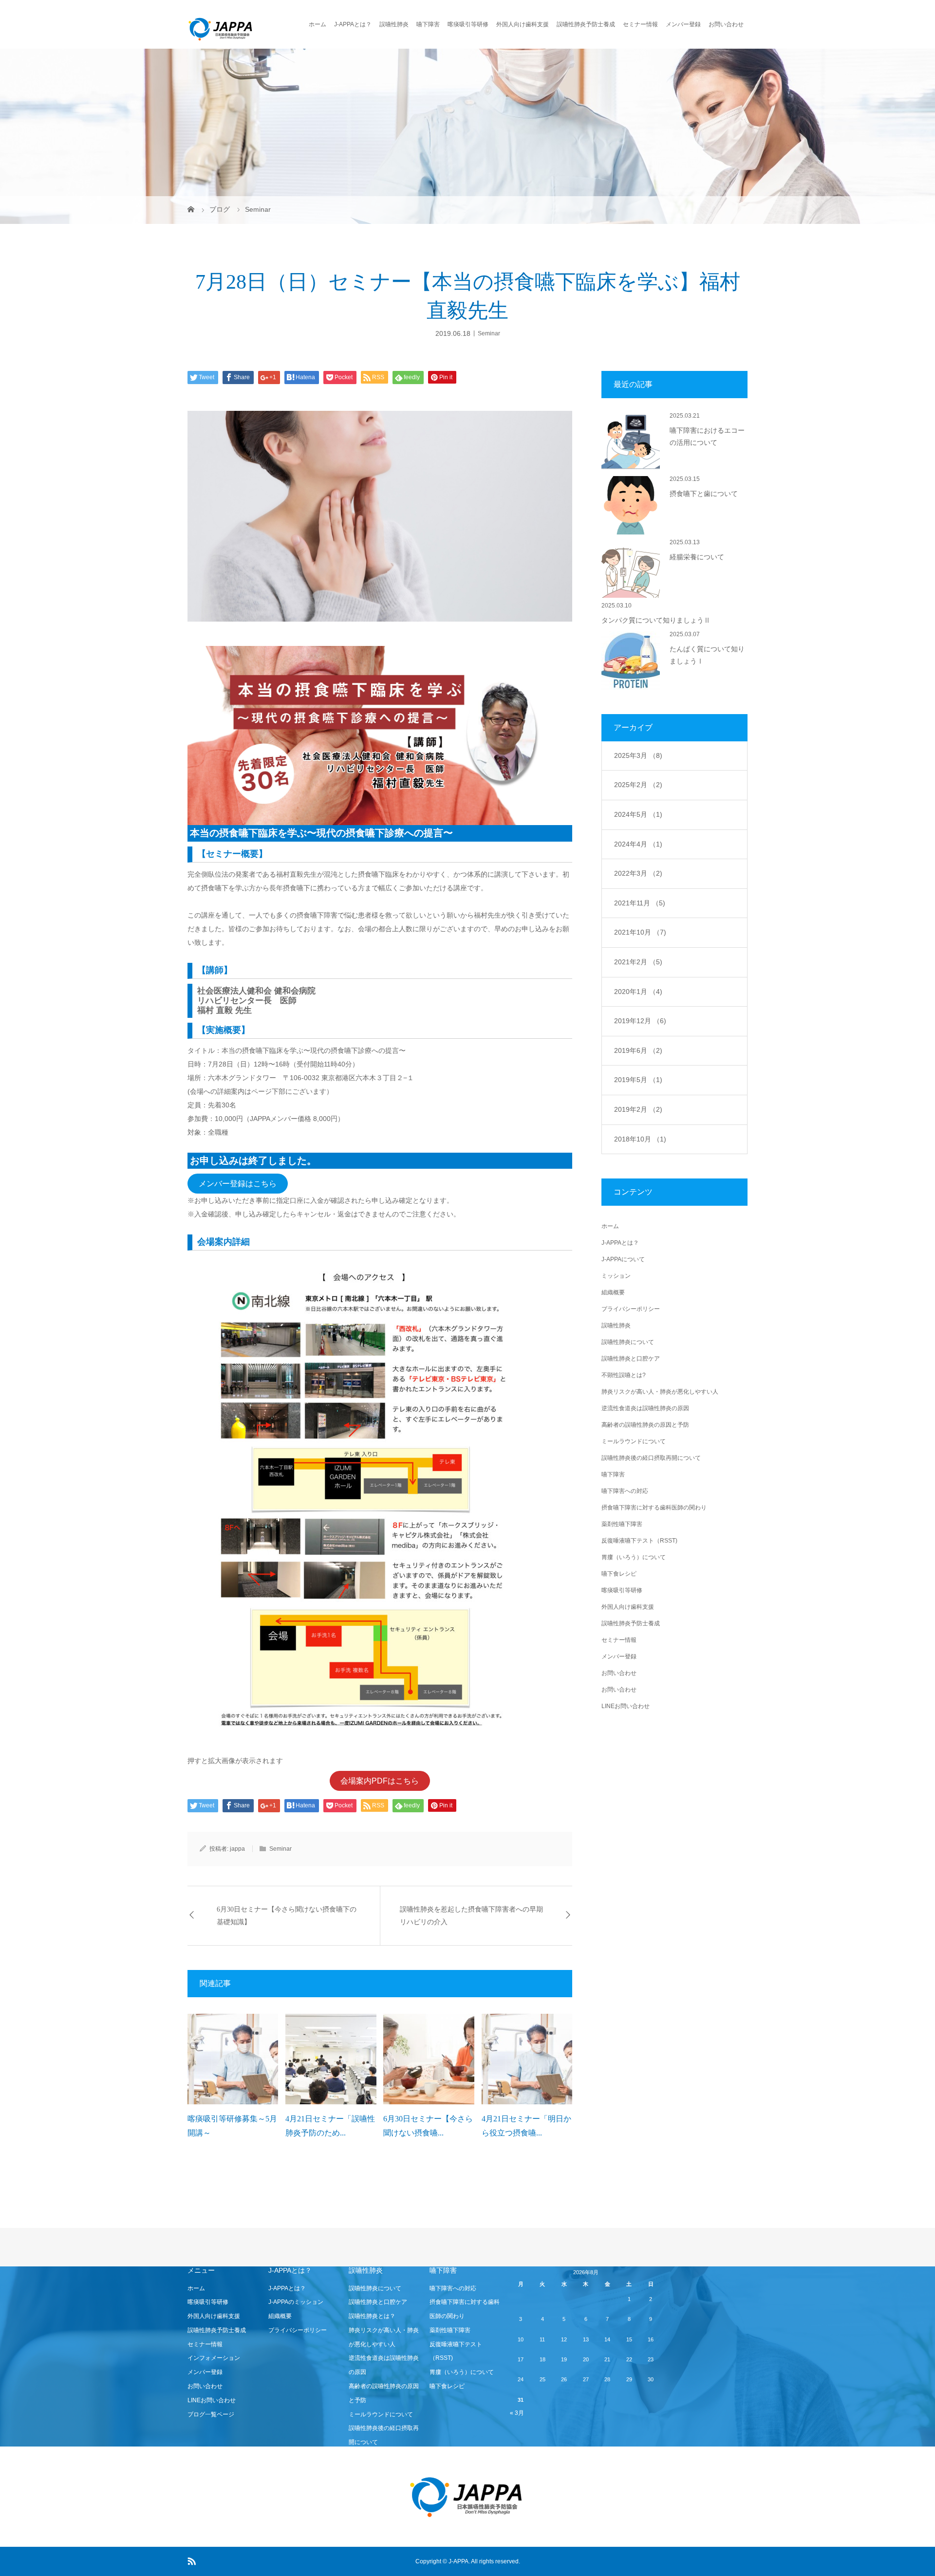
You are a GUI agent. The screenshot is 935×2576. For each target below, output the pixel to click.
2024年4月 (638, 844)
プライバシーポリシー (631, 1309)
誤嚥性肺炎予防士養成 (586, 24)
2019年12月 (640, 1021)
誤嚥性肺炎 (394, 24)
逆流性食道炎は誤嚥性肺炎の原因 (645, 1408)
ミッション (616, 1276)
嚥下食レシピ (619, 1574)
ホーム (318, 24)
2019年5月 (638, 1080)
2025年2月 (638, 785)
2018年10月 (640, 1139)
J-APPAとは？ (353, 24)
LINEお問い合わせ (626, 1706)
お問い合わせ (726, 24)
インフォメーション (214, 2358)
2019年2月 (638, 1109)
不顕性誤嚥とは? (624, 1375)
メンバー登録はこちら (238, 1184)
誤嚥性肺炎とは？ (372, 2316)
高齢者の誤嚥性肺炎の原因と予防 (645, 1425)
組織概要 (613, 1292)
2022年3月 (638, 873)
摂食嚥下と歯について (704, 494)
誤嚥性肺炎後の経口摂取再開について (651, 1458)
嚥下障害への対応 (625, 1491)
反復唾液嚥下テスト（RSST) (639, 1541)
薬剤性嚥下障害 (622, 1524)
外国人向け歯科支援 (523, 24)
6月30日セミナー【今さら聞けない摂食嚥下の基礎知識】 (287, 1915)
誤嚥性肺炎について (628, 1342)
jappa (237, 1849)
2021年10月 (640, 932)
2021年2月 (638, 962)
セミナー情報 (640, 24)
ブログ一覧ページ (211, 2414)
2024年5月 (638, 814)
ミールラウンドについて (634, 1441)
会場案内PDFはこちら (380, 1781)
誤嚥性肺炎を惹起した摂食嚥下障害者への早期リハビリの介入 (471, 1915)
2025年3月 (638, 755)
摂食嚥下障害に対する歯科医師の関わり (654, 1508)
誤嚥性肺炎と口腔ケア (631, 1359)
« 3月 (517, 2413)
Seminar (489, 333)
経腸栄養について (697, 557)
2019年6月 (638, 1050)
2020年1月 (638, 992)
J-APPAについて (623, 1259)
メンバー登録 (683, 24)
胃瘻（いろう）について (634, 1557)
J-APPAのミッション (296, 2302)
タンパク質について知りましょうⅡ (656, 620)
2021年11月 (640, 903)
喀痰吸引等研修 (468, 24)
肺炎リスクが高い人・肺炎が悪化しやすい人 (660, 1392)
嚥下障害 (428, 24)
